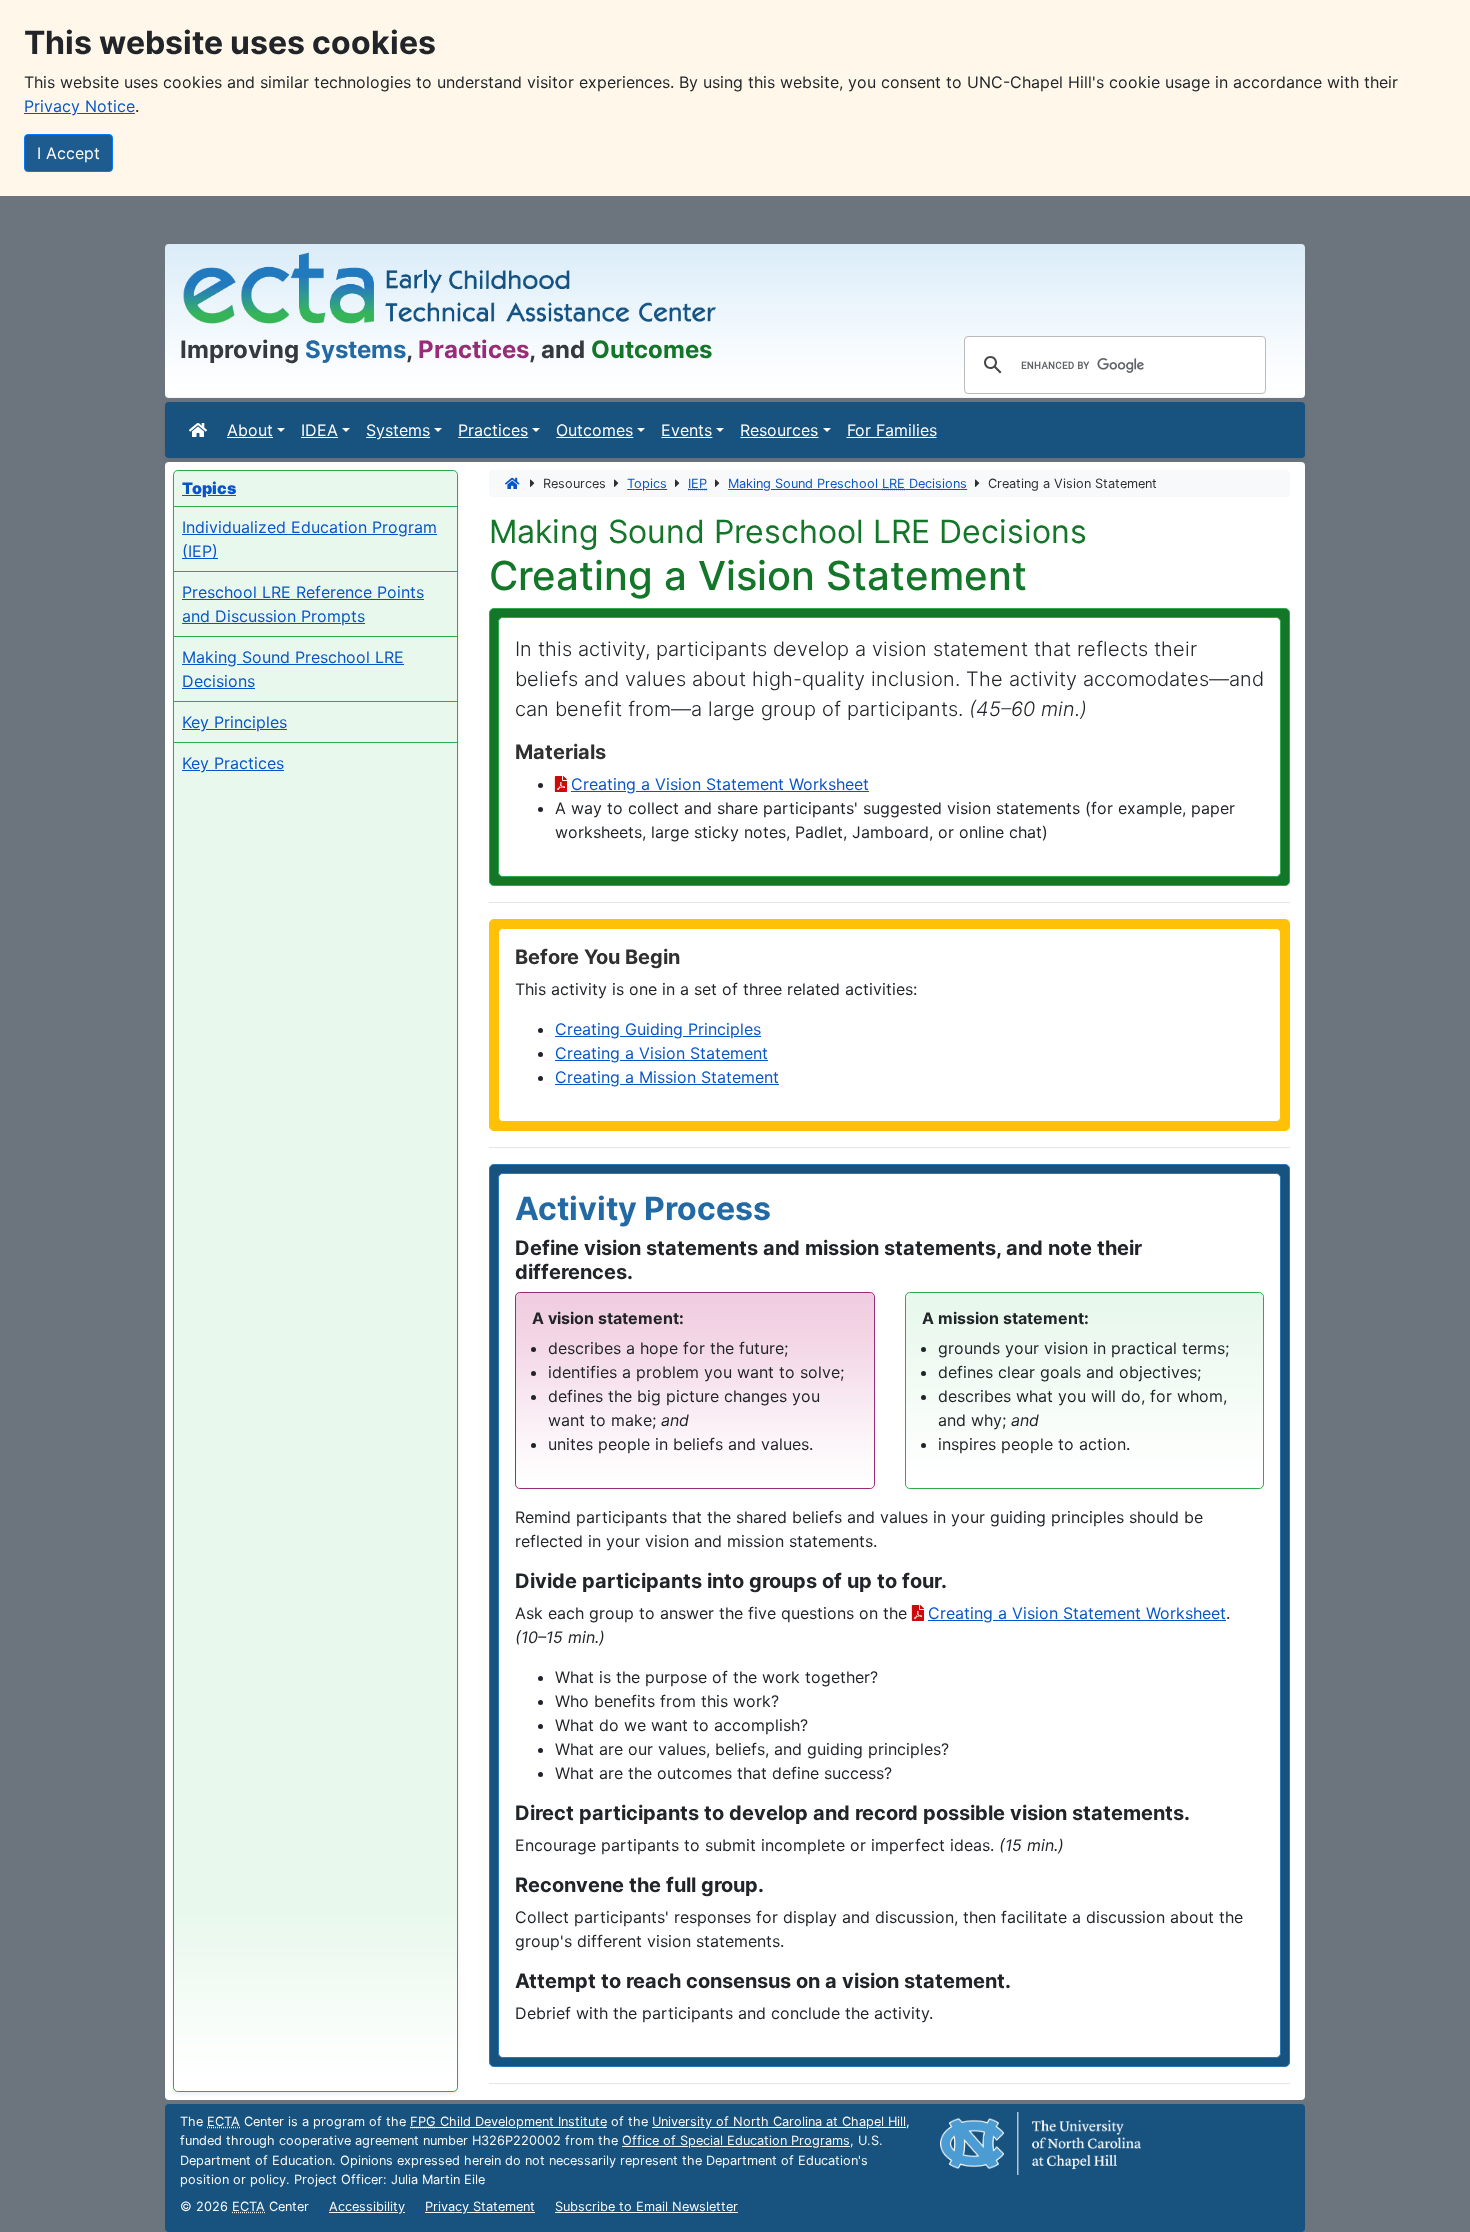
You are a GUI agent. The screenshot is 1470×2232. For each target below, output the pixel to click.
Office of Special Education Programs (736, 2140)
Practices (493, 430)
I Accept (68, 153)
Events (686, 430)
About (250, 430)
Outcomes (594, 430)
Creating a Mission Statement (667, 1077)
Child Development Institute (508, 2121)
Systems (398, 430)
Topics (647, 483)
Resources (779, 430)
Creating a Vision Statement (661, 1053)
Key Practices (233, 763)
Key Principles (234, 722)
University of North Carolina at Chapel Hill (779, 2121)
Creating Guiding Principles (658, 1029)
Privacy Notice (79, 106)
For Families (892, 430)
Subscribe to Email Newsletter (646, 2206)
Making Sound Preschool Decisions (847, 483)
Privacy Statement (480, 2206)
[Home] (200, 430)
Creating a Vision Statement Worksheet (720, 784)
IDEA (319, 430)
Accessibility (367, 2206)
